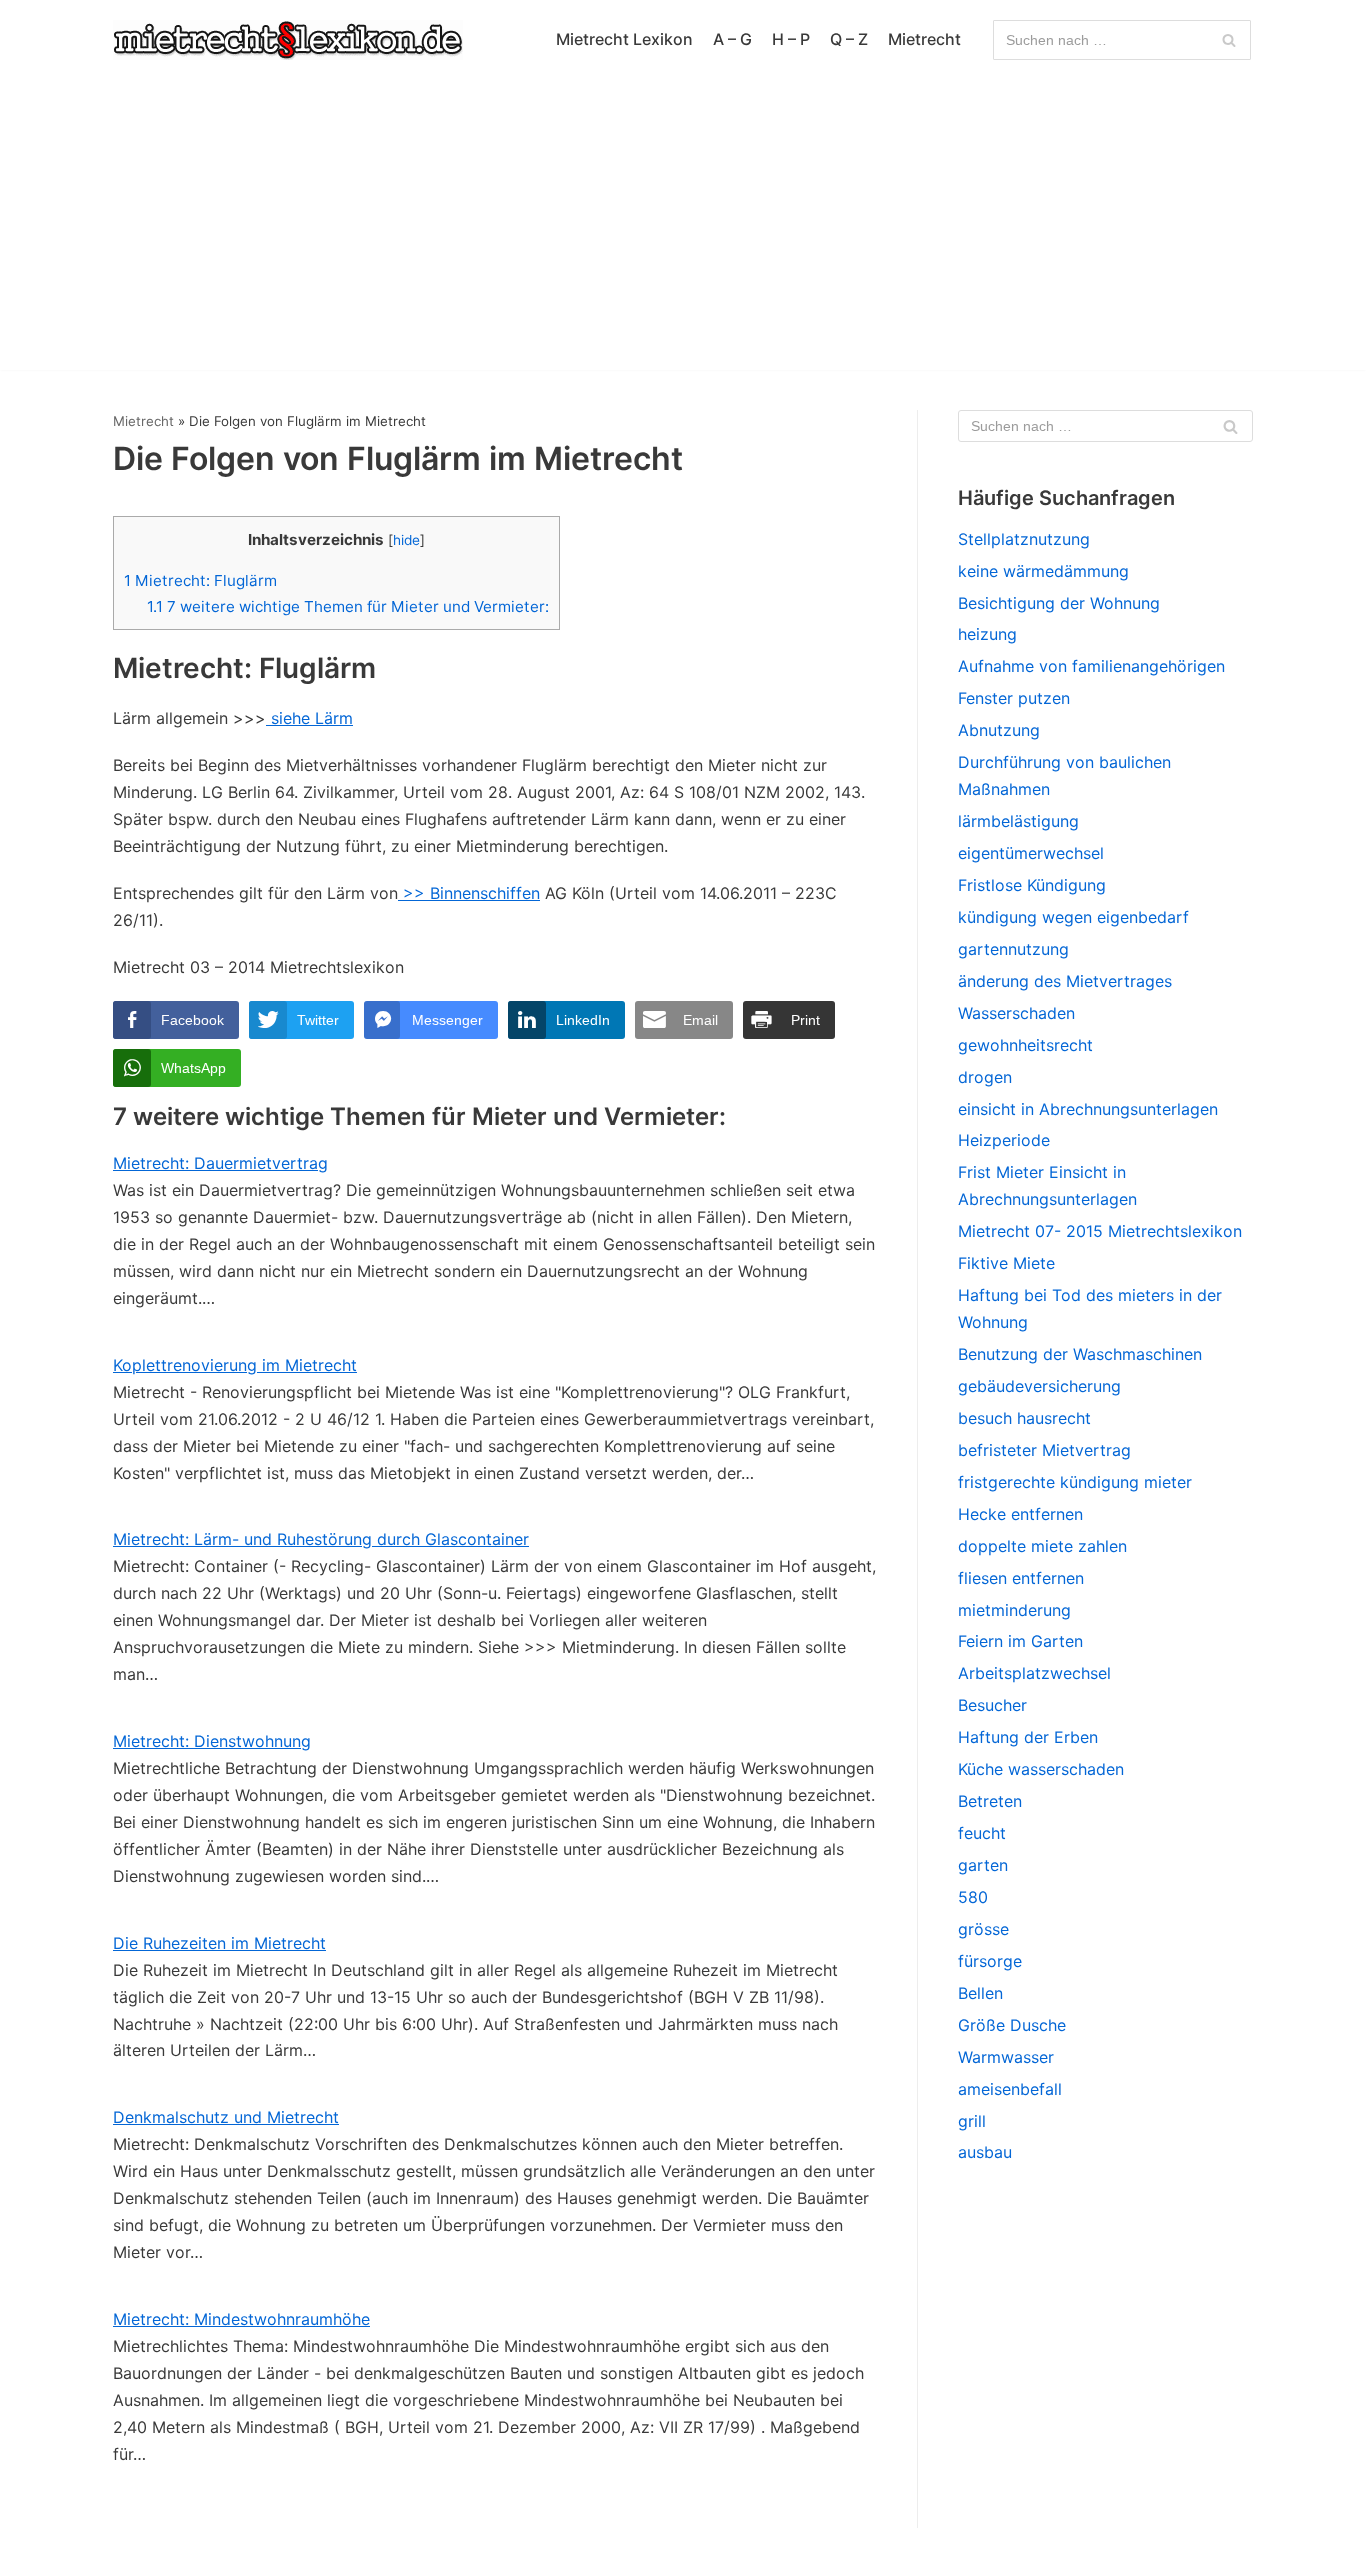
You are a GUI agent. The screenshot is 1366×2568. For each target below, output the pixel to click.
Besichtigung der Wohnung (1059, 603)
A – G (732, 39)
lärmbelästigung (1018, 821)
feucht (982, 1833)
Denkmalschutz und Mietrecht (226, 2117)
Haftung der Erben (1028, 1737)
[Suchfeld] (1228, 40)
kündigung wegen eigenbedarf (1073, 917)
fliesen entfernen (1021, 1578)
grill (972, 2121)
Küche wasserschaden (1041, 1769)
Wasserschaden (1016, 1013)
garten (983, 1865)
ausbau (985, 2152)
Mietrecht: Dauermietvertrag (220, 1163)
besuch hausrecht (1024, 1418)
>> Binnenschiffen (469, 893)
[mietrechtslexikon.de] (288, 40)
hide (406, 540)
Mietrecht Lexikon (624, 39)
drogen (985, 1077)
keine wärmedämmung (1043, 571)
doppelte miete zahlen (1042, 1546)
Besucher (992, 1705)
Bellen (980, 1993)
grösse (983, 1929)
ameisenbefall (1010, 2089)
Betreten (990, 1801)
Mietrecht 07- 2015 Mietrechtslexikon (1100, 1231)
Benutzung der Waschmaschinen (1080, 1354)
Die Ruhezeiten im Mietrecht (219, 1943)
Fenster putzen (1014, 698)
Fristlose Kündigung (1032, 885)
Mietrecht (924, 39)
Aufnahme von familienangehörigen (1091, 666)
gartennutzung (1013, 949)
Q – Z (849, 39)
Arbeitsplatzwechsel (1034, 1673)
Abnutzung (999, 730)
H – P (791, 39)
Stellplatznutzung (1024, 539)
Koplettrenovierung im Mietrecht (235, 1365)
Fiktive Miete (1006, 1263)
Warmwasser (1006, 2057)
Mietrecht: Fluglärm (200, 580)
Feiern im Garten (1020, 1641)
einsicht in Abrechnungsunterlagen (1088, 1109)
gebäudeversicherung (1039, 1386)
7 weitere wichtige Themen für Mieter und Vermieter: (348, 606)
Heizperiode (1004, 1140)
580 (973, 1897)
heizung (987, 634)
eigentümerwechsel (1031, 853)
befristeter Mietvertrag (1044, 1450)
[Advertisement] (683, 230)
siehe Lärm (309, 718)
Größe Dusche (1012, 2025)
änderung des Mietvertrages (1065, 981)
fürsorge (990, 1961)
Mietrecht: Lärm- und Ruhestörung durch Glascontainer (321, 1539)
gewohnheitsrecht (1025, 1045)
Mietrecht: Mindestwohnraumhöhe (241, 2319)
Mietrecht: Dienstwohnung (212, 1741)
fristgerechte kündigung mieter (1075, 1482)
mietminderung (1014, 1610)
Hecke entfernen (1020, 1514)
